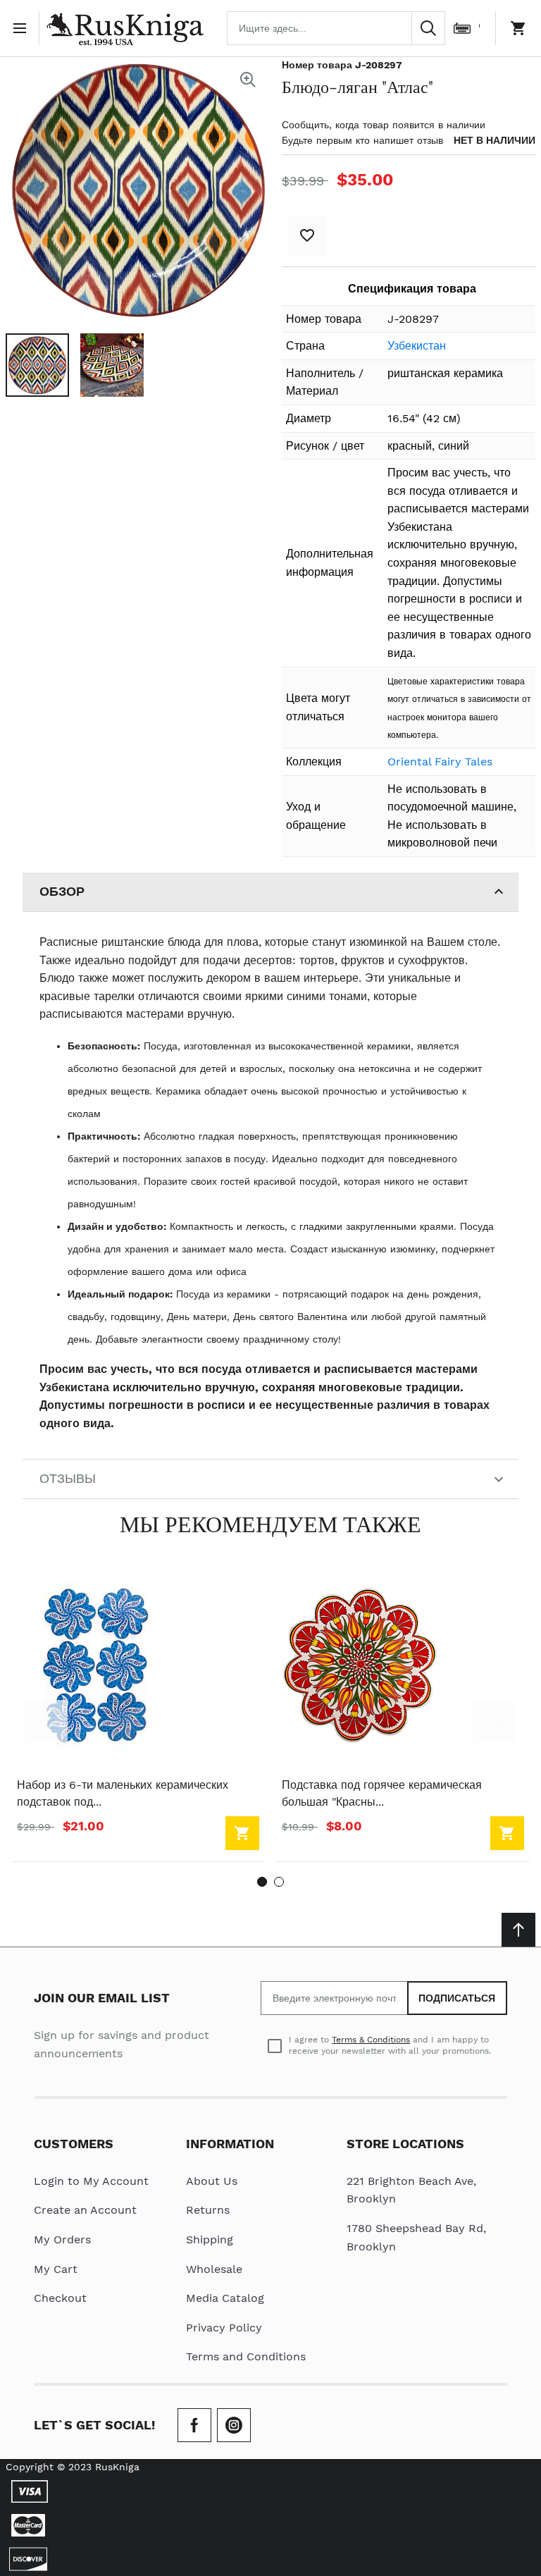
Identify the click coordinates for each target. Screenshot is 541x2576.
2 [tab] (279, 1882)
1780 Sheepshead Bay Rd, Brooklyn (416, 2237)
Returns (208, 2210)
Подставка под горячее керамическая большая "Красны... (382, 1793)
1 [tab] (262, 1882)
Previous (46, 1721)
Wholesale (214, 2269)
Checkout (60, 2298)
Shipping (210, 2239)
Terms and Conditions (246, 2356)
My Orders (62, 2239)
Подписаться (458, 1998)
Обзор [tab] (62, 891)
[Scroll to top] (518, 1930)
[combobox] (336, 28)
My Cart (56, 2269)
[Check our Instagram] (234, 2425)
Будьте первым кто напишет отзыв (362, 140)
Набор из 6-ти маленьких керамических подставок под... (123, 1793)
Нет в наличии (495, 140)
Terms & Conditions (371, 2040)
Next (495, 1721)
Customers (74, 2144)
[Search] (428, 28)
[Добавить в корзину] (242, 1833)
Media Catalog (225, 2298)
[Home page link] (125, 28)
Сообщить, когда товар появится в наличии (384, 125)
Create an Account (85, 2210)
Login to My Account (91, 2181)
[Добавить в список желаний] (307, 235)
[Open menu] (23, 28)
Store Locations (405, 2144)
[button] (37, 365)
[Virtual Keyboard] (462, 28)
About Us (212, 2181)
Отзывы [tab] (68, 1478)
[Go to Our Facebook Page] (194, 2425)
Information (230, 2144)
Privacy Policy (224, 2328)
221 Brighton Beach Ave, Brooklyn (411, 2190)
